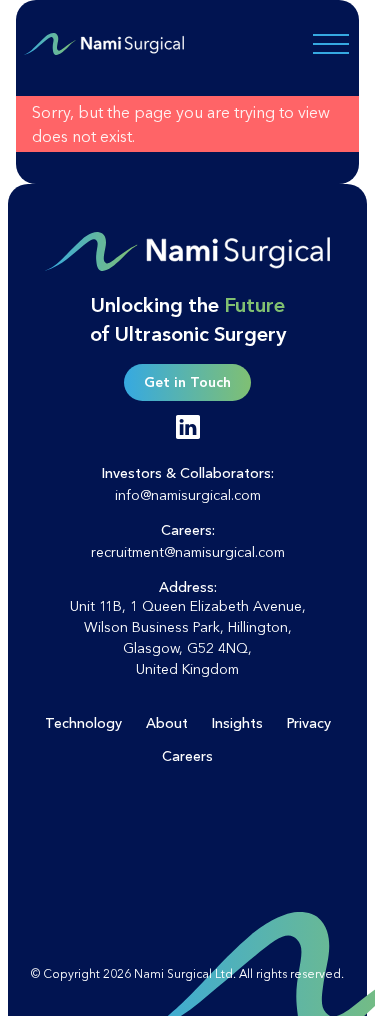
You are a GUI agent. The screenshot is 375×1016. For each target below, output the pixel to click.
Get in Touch (187, 382)
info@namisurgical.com (188, 495)
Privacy (309, 723)
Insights (237, 723)
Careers (187, 756)
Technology (83, 723)
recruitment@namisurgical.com (188, 552)
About (167, 723)
